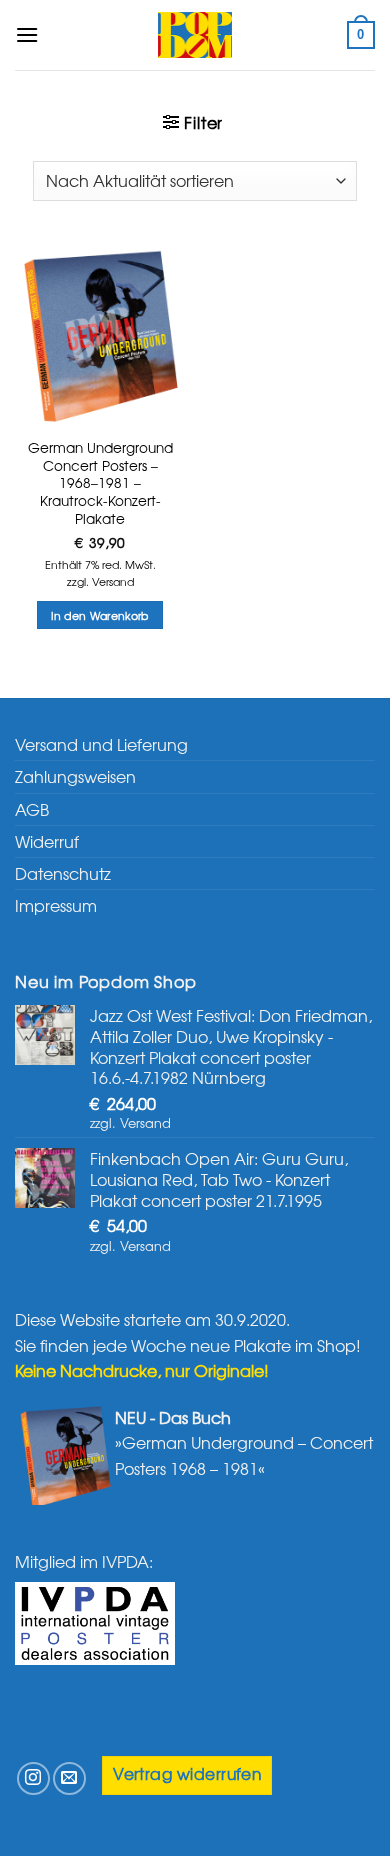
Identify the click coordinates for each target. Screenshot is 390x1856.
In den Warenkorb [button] (99, 615)
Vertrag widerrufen (187, 1773)
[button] (27, 34)
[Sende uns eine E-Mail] (69, 1778)
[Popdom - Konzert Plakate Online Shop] (195, 35)
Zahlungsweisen (75, 776)
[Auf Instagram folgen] (33, 1778)
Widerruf (47, 841)
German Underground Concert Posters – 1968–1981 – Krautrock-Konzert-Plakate (100, 483)
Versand (113, 581)
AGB (32, 809)
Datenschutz (63, 873)
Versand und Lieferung (101, 744)
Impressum (56, 905)
